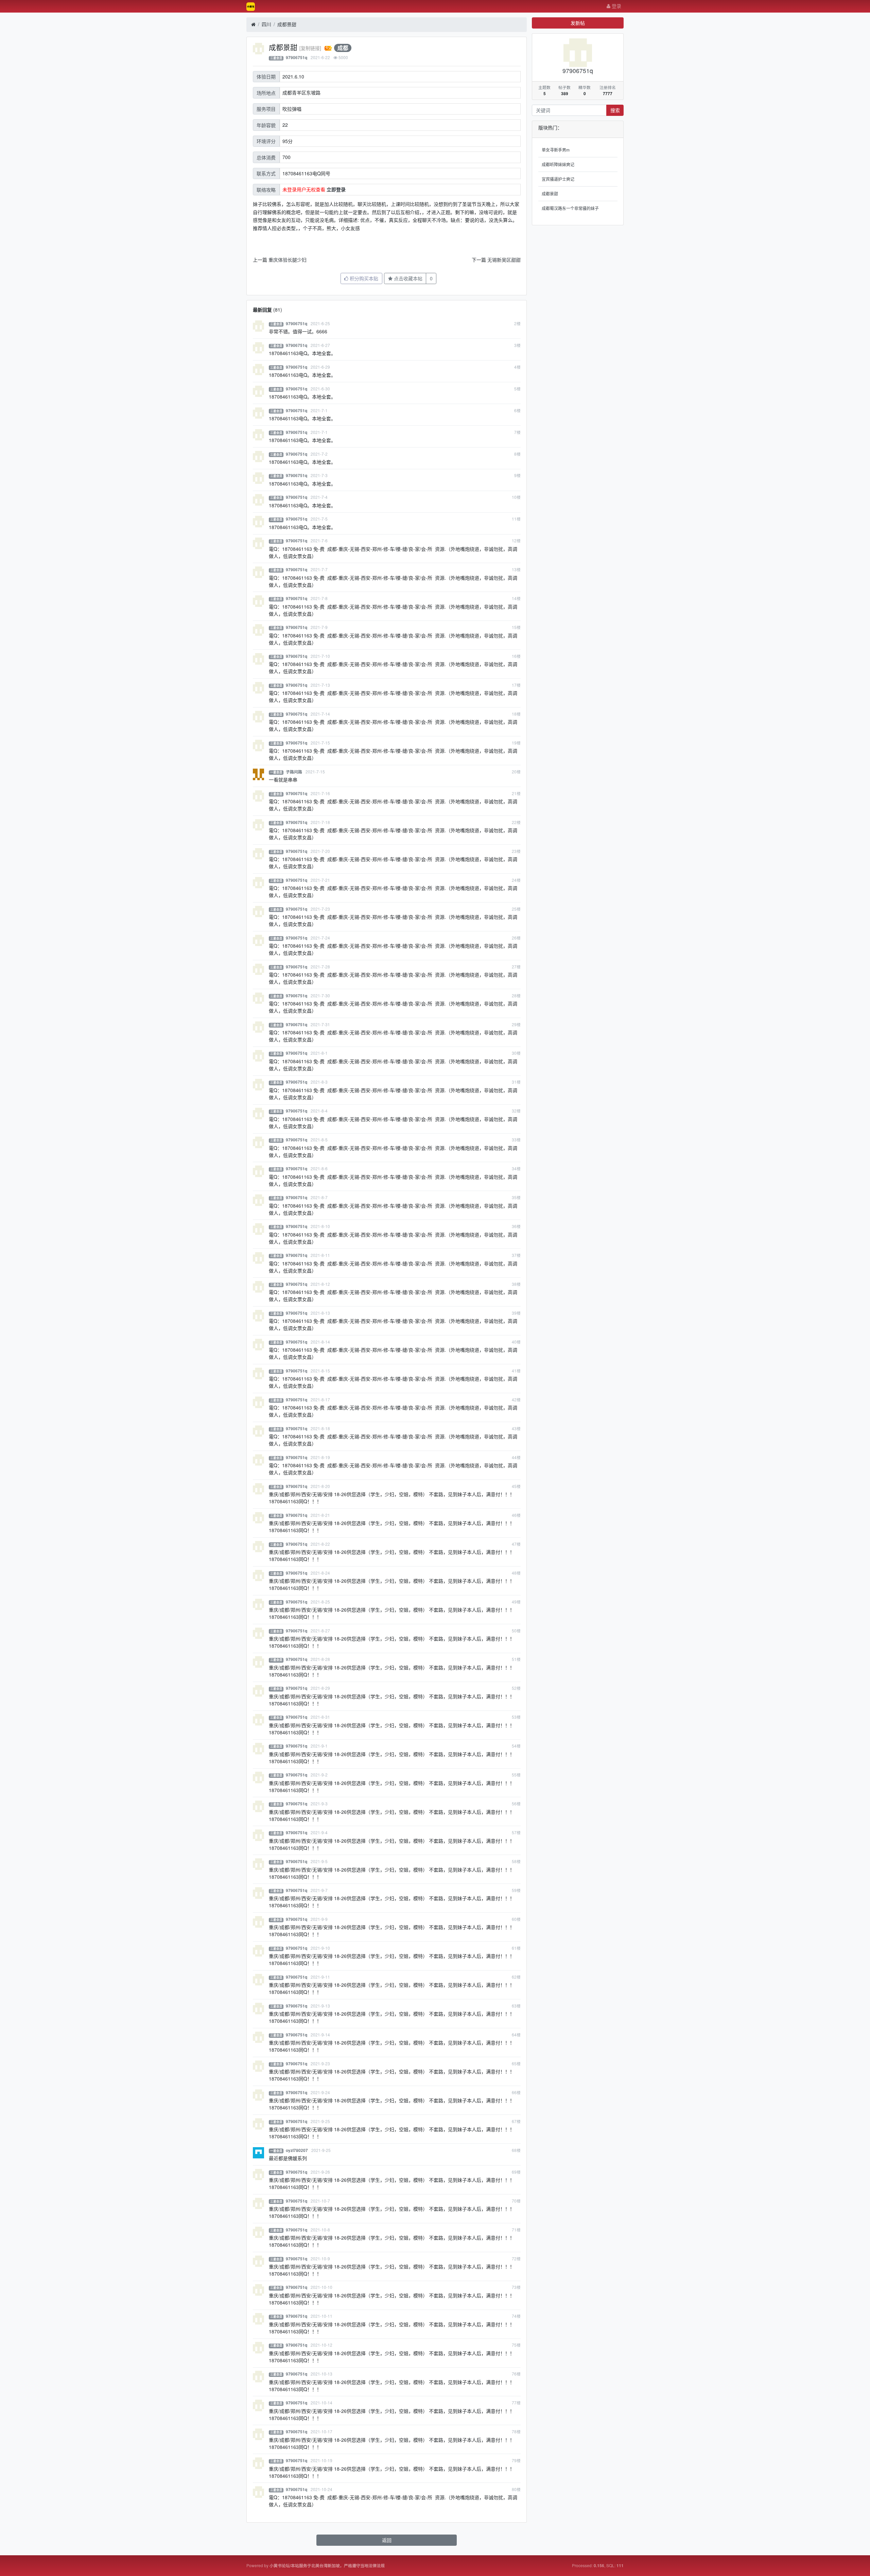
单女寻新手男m (556, 150)
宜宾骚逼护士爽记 (558, 179)
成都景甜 (287, 24)
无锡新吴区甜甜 (504, 260)
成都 (343, 48)
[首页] (253, 24)
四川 (266, 24)
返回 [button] (387, 2540)
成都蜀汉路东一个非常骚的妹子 (570, 208)
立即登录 (336, 189)
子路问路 (294, 772)
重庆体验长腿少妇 (288, 260)
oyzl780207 (297, 2150)
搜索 (615, 110)
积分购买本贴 (363, 278)
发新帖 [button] (578, 23)
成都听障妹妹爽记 (558, 164)
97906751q (297, 58)
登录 (616, 6)
